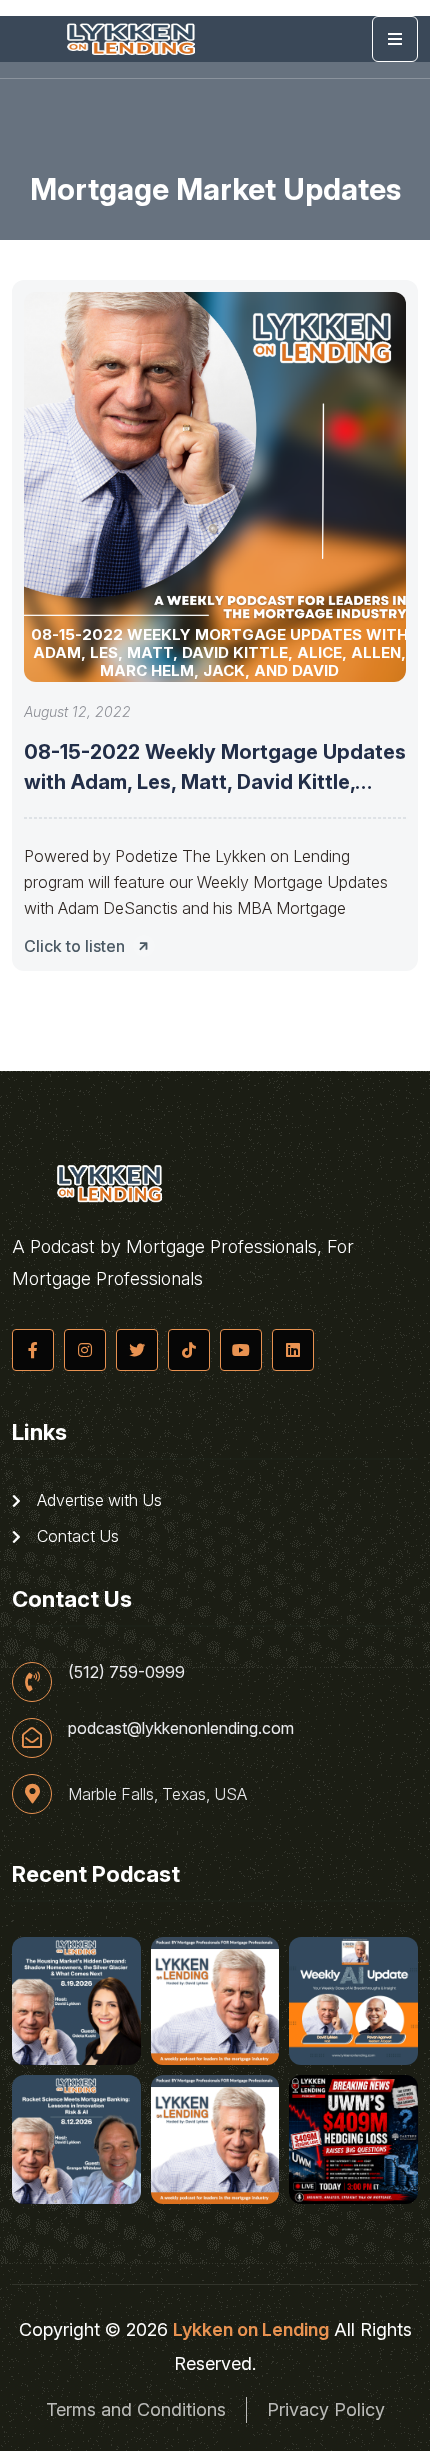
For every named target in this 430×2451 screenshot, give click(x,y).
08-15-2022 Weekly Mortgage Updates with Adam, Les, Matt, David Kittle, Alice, (215, 782)
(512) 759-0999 (126, 1672)
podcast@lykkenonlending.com (181, 1728)
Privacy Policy (326, 2409)
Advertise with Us (97, 1500)
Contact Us (76, 1536)
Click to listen (74, 946)
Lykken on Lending (251, 2329)
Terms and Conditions (136, 2409)
